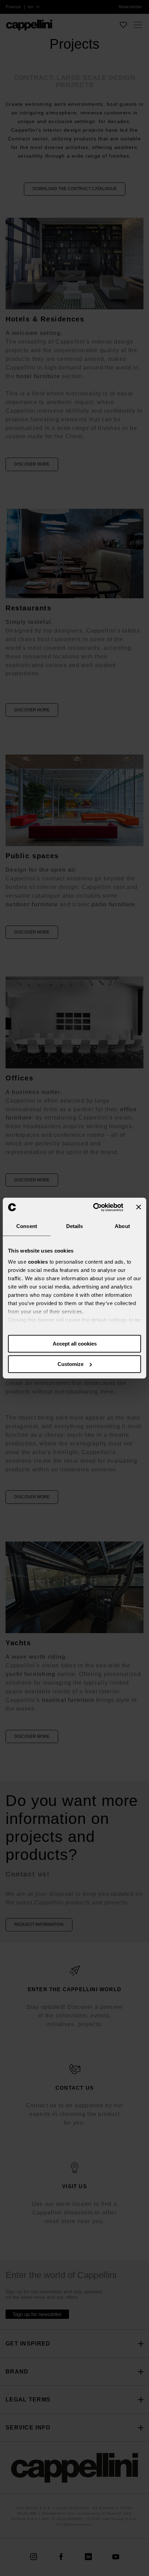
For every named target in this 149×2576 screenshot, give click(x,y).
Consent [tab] (27, 1226)
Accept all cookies (75, 1344)
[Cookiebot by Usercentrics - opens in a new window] (94, 1207)
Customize (71, 1364)
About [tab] (122, 1226)
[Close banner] (139, 1207)
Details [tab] (75, 1226)
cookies (38, 1262)
